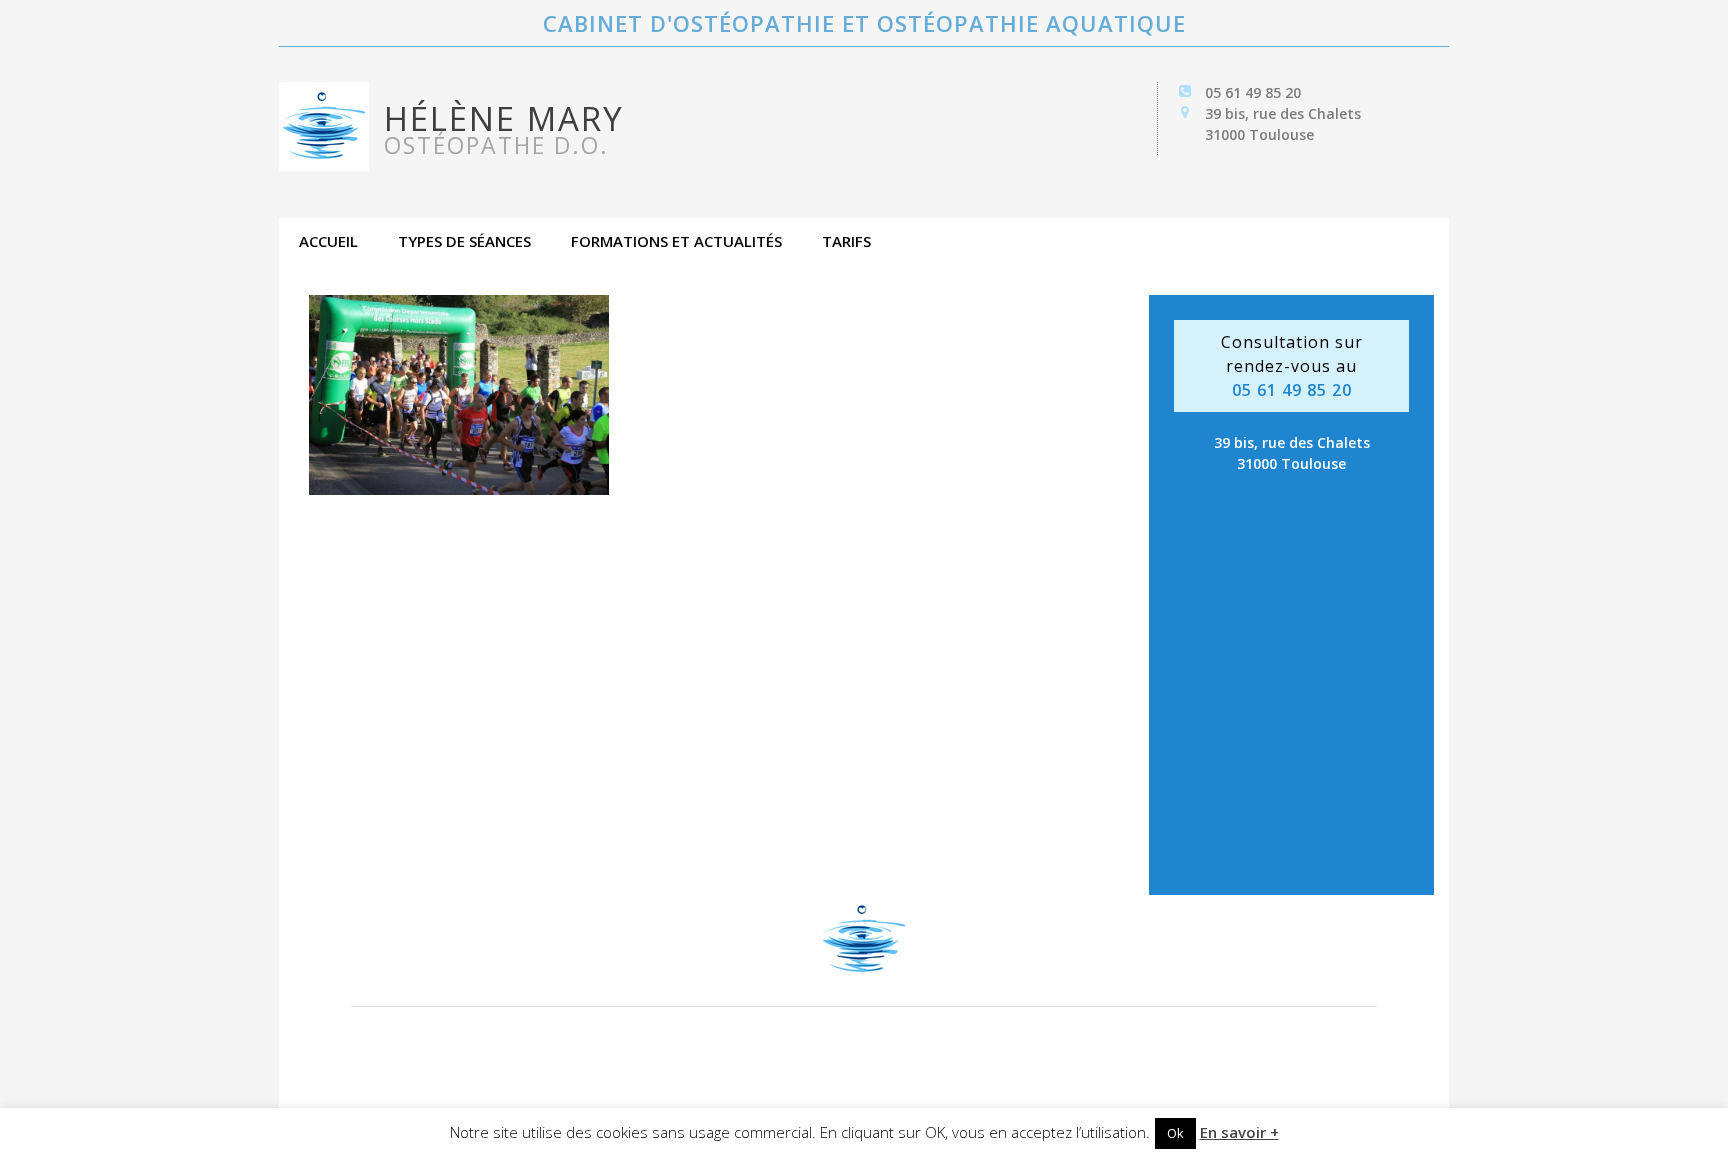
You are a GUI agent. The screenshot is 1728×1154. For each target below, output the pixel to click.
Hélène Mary (504, 128)
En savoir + (1239, 1132)
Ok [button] (1175, 1133)
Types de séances (464, 241)
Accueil (328, 241)
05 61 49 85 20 (1253, 92)
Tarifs (846, 241)
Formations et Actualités (676, 241)
